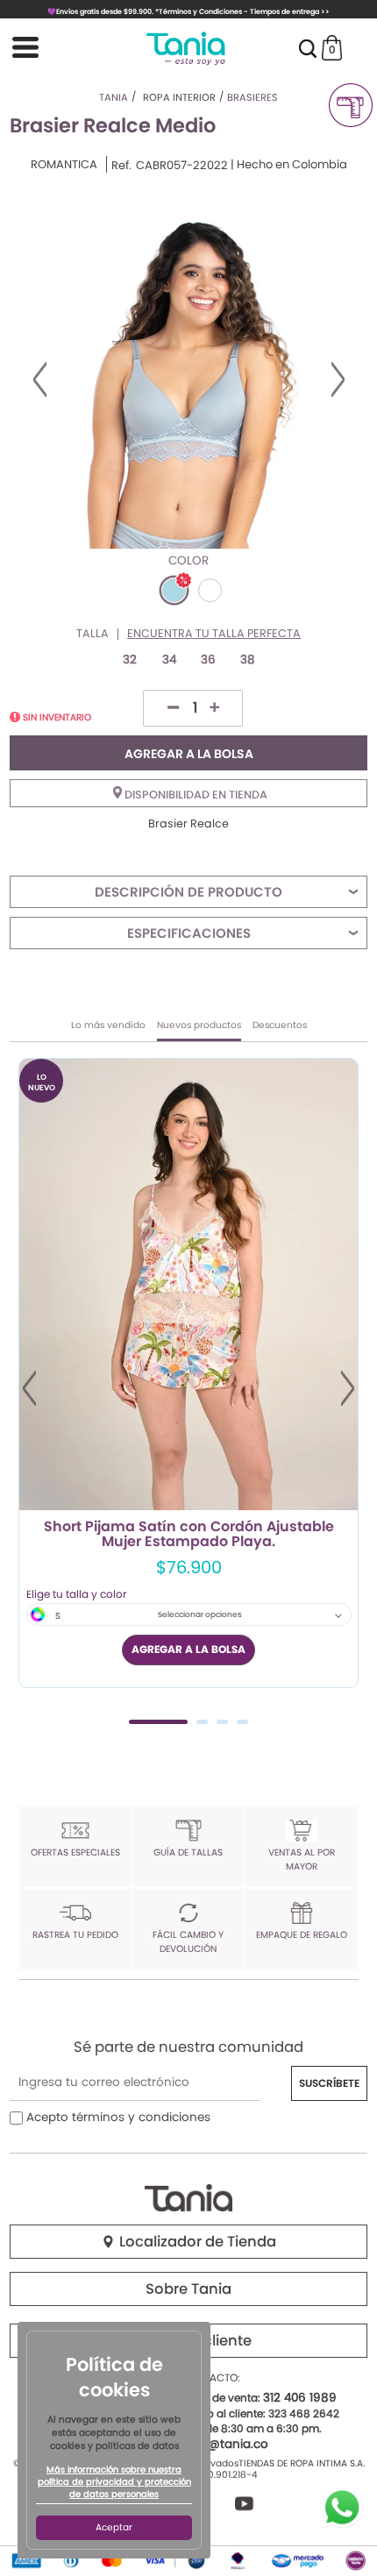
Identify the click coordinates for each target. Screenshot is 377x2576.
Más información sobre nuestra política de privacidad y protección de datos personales (114, 2482)
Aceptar (114, 2527)
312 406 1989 (300, 2398)
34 (169, 660)
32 (130, 660)
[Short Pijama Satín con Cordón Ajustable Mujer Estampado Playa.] (188, 1284)
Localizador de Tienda (196, 2242)
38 (248, 660)
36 (208, 660)
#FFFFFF (210, 590)
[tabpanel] (188, 1373)
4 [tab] (242, 1722)
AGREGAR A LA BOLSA (189, 754)
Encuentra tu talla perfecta (214, 634)
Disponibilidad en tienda (195, 795)
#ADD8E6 (174, 590)
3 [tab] (222, 1722)
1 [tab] (158, 1722)
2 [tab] (202, 1722)
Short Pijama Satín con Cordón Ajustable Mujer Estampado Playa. (189, 1535)
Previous (40, 380)
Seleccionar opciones (200, 1614)
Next (338, 380)
